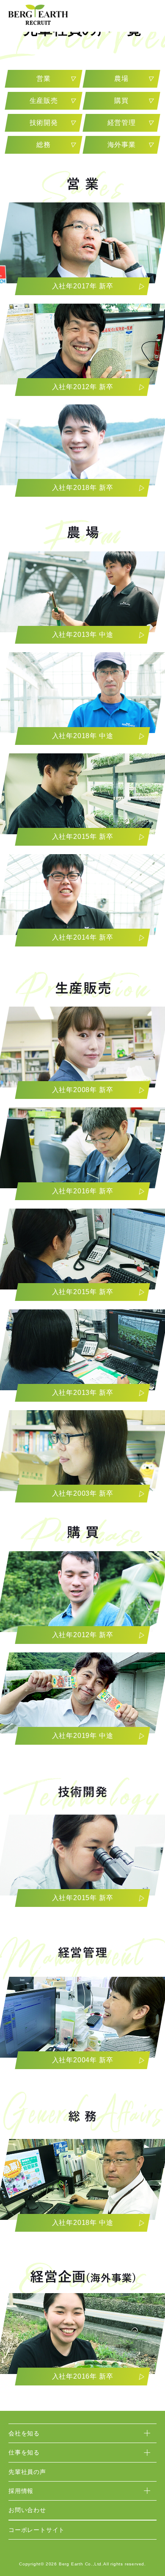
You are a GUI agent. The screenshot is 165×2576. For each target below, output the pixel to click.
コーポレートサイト (37, 2530)
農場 (121, 79)
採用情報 (21, 2491)
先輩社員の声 (27, 2472)
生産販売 (44, 101)
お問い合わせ (27, 2510)
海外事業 (121, 145)
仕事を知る (24, 2452)
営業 (44, 79)
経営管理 (121, 123)
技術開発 (44, 123)
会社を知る (24, 2433)
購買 (121, 101)
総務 (44, 145)
